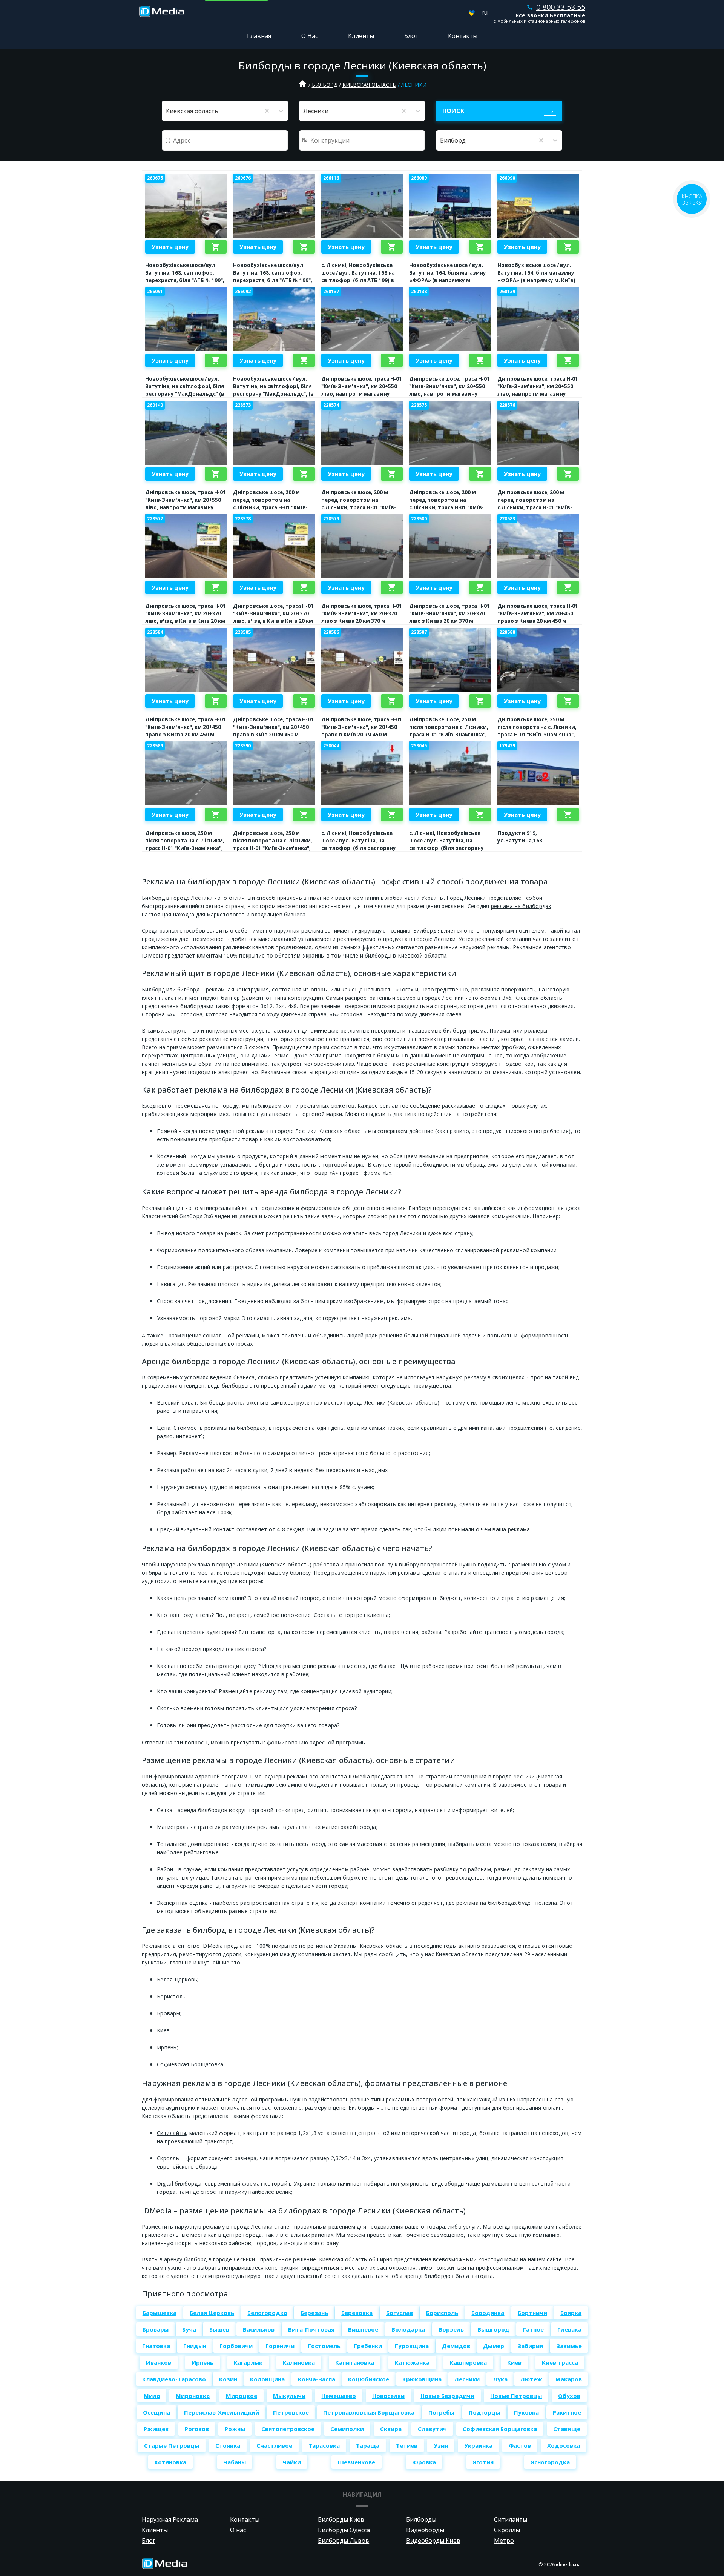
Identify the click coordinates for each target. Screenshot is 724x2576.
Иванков (159, 2362)
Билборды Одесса (344, 2530)
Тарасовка (324, 2445)
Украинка (478, 2445)
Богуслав (400, 2313)
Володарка (408, 2329)
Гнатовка (156, 2346)
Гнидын (195, 2346)
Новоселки (388, 2396)
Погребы (441, 2412)
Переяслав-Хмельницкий (222, 2412)
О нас (238, 2530)
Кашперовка (468, 2362)
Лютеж (531, 2379)
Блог (411, 36)
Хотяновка (170, 2462)
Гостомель (324, 2346)
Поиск (453, 111)
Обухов (569, 2396)
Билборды (421, 2519)
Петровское (291, 2412)
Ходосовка (564, 2445)
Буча (189, 2329)
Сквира (391, 2429)
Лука (500, 2379)
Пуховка (526, 2412)
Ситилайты (171, 2133)
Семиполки (347, 2429)
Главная (259, 36)
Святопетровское (288, 2429)
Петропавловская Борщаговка (369, 2412)
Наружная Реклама (170, 2519)
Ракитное (567, 2412)
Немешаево (339, 2396)
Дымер (494, 2346)
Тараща (368, 2445)
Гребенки (368, 2346)
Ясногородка (550, 2462)
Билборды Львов (344, 2541)
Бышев (219, 2329)
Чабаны (235, 2462)
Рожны (235, 2429)
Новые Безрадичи (447, 2396)
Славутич (432, 2429)
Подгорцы (484, 2412)
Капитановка (355, 2362)
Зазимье (569, 2346)
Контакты (463, 36)
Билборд (325, 85)
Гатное (533, 2329)
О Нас (310, 36)
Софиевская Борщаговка (190, 2064)
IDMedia (153, 955)
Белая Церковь (177, 1979)
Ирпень (167, 2047)
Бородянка (488, 2313)
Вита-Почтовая (311, 2329)
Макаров (569, 2379)
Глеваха (569, 2329)
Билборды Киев (341, 2519)
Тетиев (407, 2445)
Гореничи (280, 2346)
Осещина (156, 2412)
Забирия (530, 2346)
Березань (314, 2313)
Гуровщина (412, 2346)
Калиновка (299, 2362)
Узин (441, 2445)
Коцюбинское (369, 2379)
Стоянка (228, 2445)
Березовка (357, 2313)
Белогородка (267, 2313)
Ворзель (451, 2329)
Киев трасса (560, 2362)
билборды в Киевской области (406, 955)
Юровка (424, 2462)
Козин (228, 2379)
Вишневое (363, 2329)
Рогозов (197, 2429)
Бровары (169, 2013)
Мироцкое (242, 2396)
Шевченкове (357, 2462)
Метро (504, 2541)
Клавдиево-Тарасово (174, 2379)
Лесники (467, 2379)
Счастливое (274, 2445)
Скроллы (168, 2158)
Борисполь (171, 1996)
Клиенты (361, 36)
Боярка (571, 2313)
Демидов (456, 2346)
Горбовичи (236, 2346)
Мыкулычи (289, 2396)
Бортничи (532, 2313)
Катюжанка (412, 2362)
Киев (163, 2030)
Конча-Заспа (317, 2379)
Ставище (567, 2429)
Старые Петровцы (172, 2445)
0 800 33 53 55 (556, 7)
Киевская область (369, 85)
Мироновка (193, 2396)
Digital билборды (179, 2183)
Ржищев (156, 2429)
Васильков (259, 2329)
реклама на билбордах (521, 906)
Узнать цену (170, 247)
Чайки (292, 2462)
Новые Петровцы (516, 2396)
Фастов (520, 2445)
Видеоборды (425, 2530)
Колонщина (267, 2379)
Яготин (483, 2462)
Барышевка (160, 2313)
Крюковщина (422, 2379)
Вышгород (493, 2329)
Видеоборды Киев (433, 2541)
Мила (152, 2396)
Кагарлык (248, 2362)
